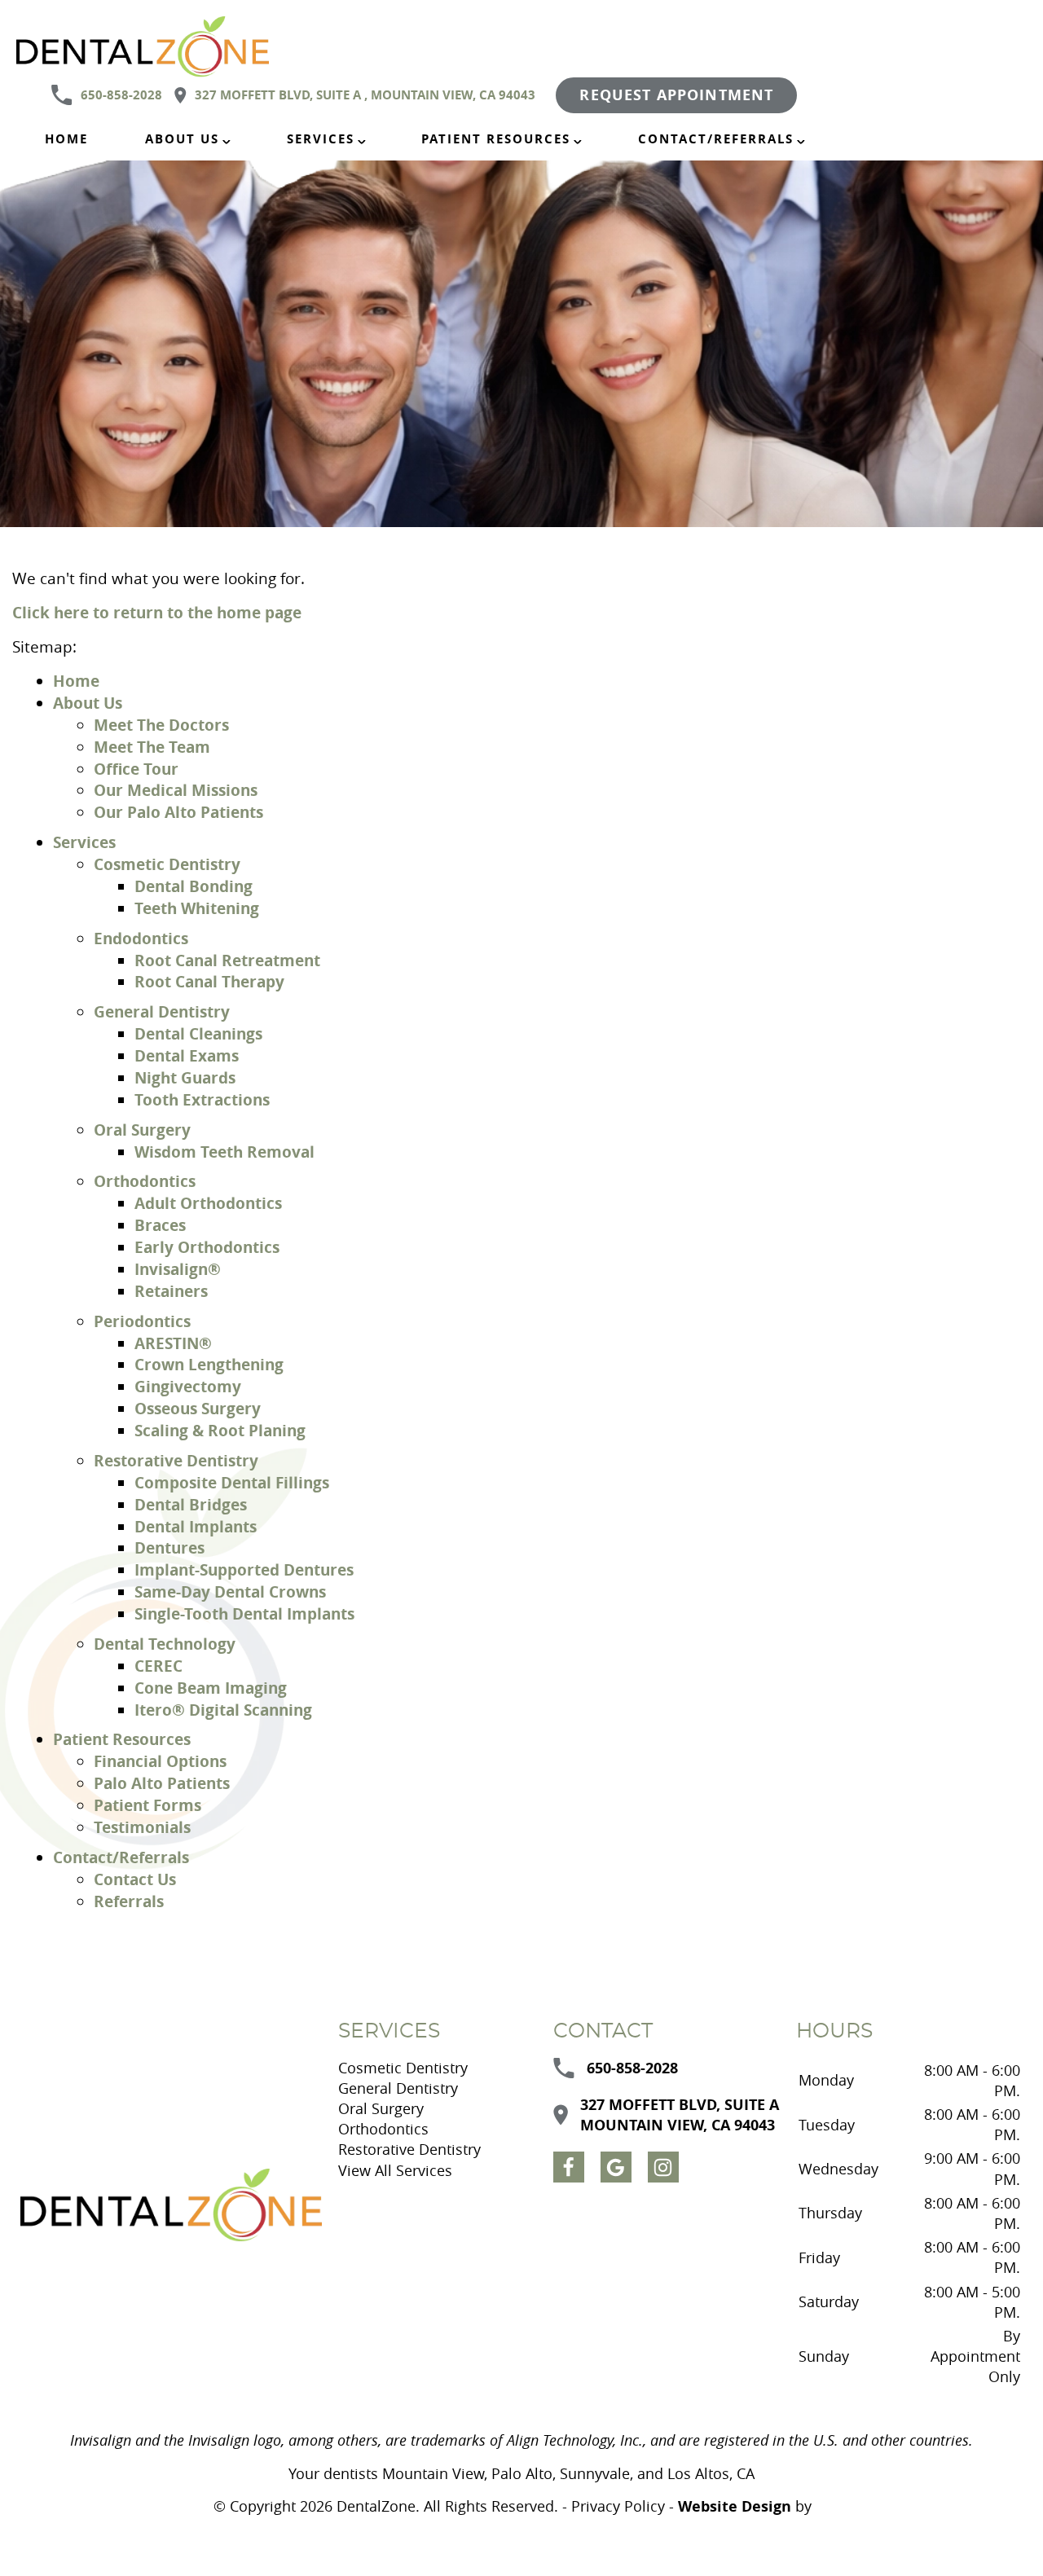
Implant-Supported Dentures (244, 1569)
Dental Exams (187, 1055)
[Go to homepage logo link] (171, 2205)
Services (321, 139)
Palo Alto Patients (162, 1783)
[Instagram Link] (663, 2167)
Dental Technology (165, 1644)
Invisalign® (178, 1269)
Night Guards (185, 1077)
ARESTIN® (173, 1343)
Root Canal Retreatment (227, 960)
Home (66, 139)
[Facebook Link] (569, 2167)
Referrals (129, 1901)
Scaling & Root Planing (220, 1430)
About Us (182, 139)
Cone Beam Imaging (211, 1688)
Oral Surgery (142, 1130)
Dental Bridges (191, 1504)
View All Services (395, 2170)
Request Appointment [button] (676, 95)
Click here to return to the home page (157, 612)
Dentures (169, 1547)
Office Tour (136, 769)
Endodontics (141, 938)
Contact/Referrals (716, 139)
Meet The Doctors (161, 725)
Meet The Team (152, 747)
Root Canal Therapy (209, 981)
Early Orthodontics (207, 1247)
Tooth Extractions (202, 1099)
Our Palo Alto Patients (178, 812)
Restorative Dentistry (176, 1460)
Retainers (171, 1291)
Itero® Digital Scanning (223, 1710)
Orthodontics (145, 1181)
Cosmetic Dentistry (167, 864)
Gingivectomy (188, 1386)
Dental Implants (196, 1526)
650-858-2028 (121, 95)
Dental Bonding (194, 886)
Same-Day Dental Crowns (230, 1591)
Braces (160, 1225)
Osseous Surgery (198, 1408)
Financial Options (160, 1761)
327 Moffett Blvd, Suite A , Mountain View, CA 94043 (365, 95)
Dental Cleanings (198, 1033)
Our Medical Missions (176, 790)
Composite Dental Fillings (232, 1482)
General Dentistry (162, 1011)
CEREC (158, 1666)
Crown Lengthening (209, 1364)
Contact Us (135, 1879)
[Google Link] (616, 2167)
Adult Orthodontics (208, 1203)
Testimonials (142, 1827)
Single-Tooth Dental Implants (244, 1613)
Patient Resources (496, 139)
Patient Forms (147, 1805)
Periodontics (142, 1321)
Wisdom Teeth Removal (224, 1152)
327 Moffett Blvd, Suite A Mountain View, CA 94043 (680, 2115)
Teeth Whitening (197, 908)
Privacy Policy (618, 2506)
